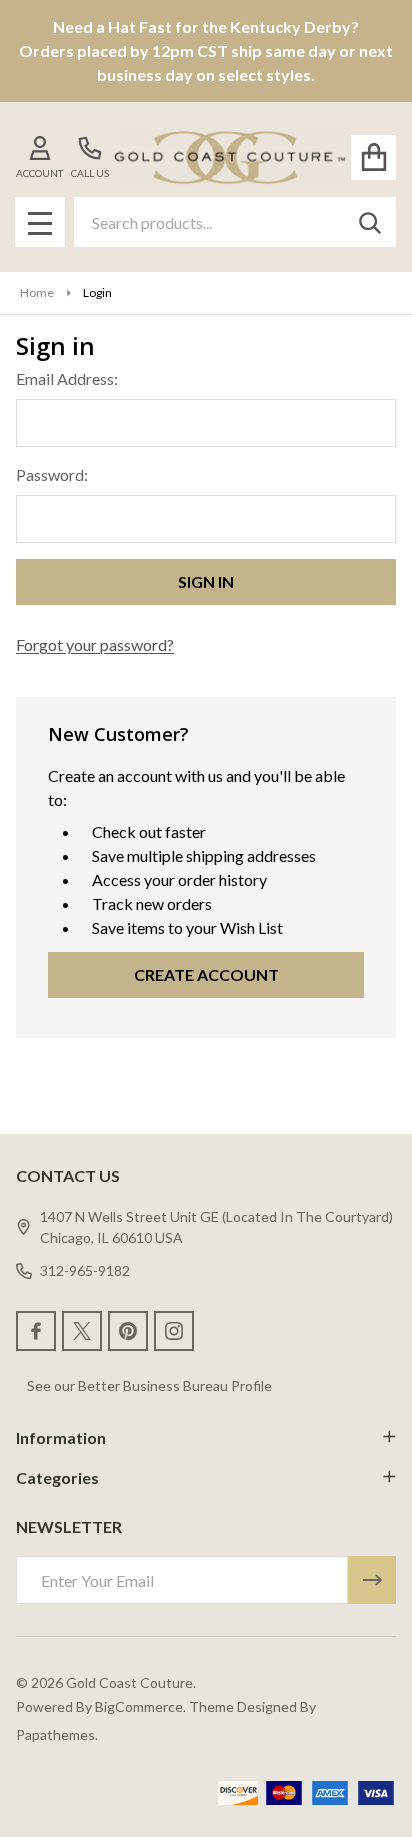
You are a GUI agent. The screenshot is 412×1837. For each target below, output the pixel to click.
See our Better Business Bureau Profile (149, 1385)
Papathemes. (57, 1734)
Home (37, 292)
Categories (57, 1477)
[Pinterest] (128, 1331)
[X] (82, 1331)
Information (61, 1437)
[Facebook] (36, 1331)
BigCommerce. (140, 1706)
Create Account (206, 974)
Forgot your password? (95, 644)
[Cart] (373, 157)
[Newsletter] (372, 1580)
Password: (52, 474)
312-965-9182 (85, 1270)
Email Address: (67, 378)
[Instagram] (174, 1331)
